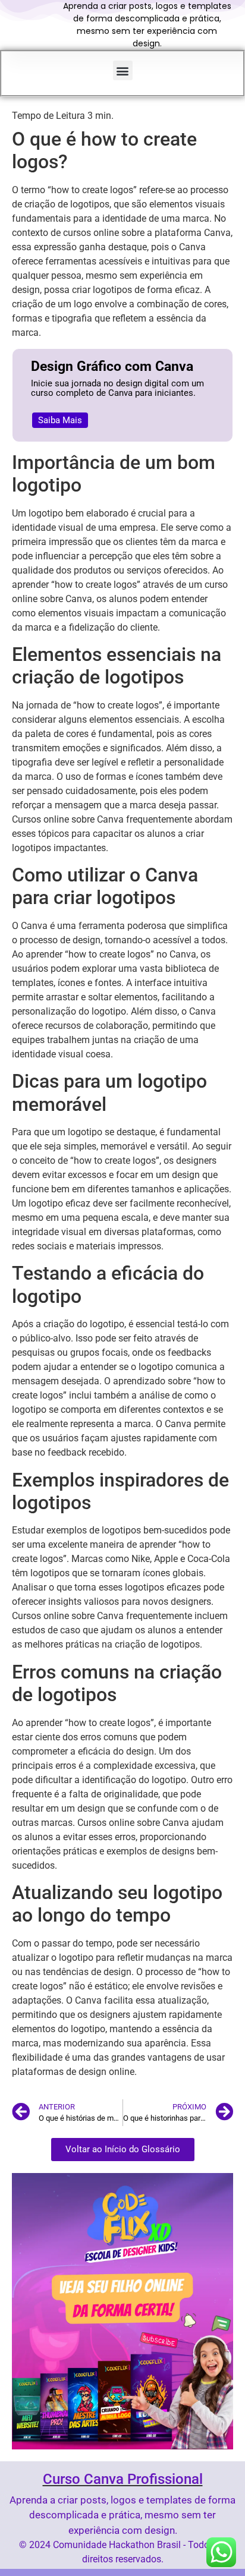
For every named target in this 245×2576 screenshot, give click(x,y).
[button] (123, 70)
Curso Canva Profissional (123, 2479)
